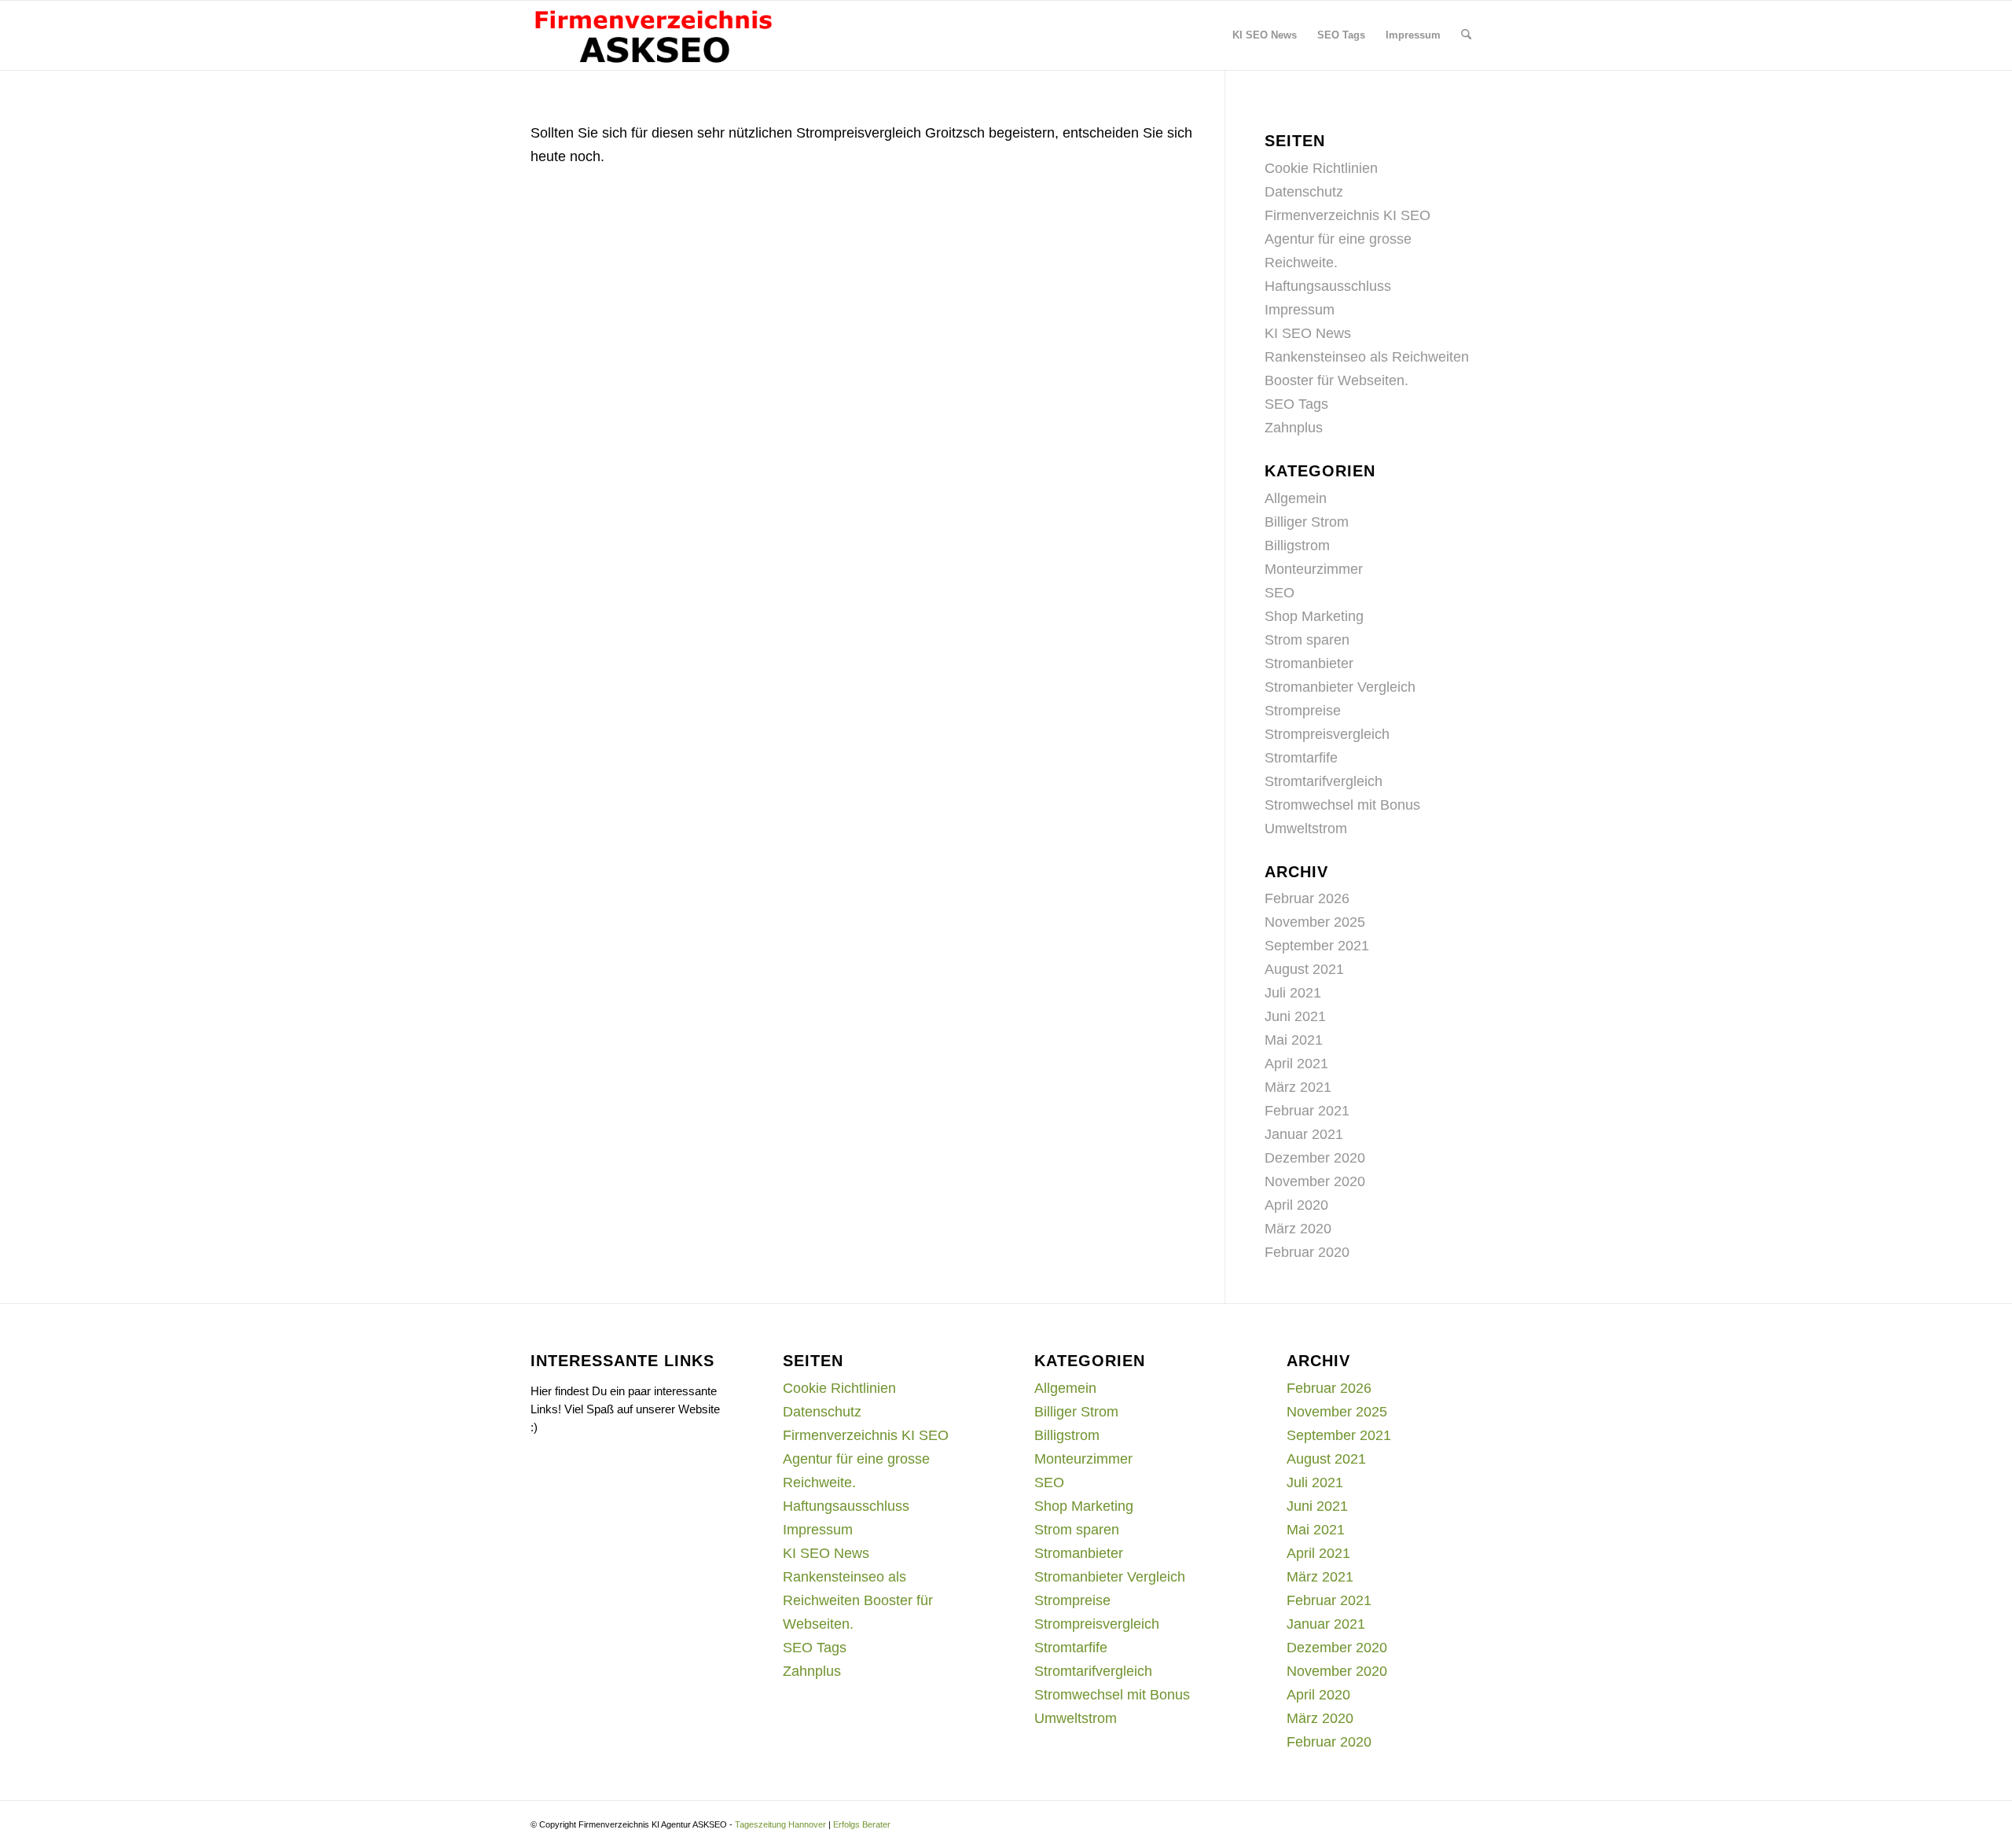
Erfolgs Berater (862, 1824)
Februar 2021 (1307, 1111)
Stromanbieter (1309, 663)
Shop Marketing (1314, 616)
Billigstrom (1297, 546)
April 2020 (1296, 1205)
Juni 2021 (1295, 1016)
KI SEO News (1308, 333)
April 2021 (1296, 1064)
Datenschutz (1304, 192)
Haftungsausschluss (1328, 286)
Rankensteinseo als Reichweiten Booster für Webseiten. (858, 1600)
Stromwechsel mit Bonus (1342, 805)
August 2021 (1304, 969)
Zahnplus (1294, 428)
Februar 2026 (1307, 898)
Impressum (1300, 310)
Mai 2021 (1294, 1040)
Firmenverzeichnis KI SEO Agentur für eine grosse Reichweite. (1347, 239)
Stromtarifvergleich (1324, 781)
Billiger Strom (1307, 522)
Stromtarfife (1301, 758)
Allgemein (1296, 498)
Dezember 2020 (1315, 1158)
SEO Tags (1296, 404)
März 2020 (1298, 1229)
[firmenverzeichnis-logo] (653, 35)
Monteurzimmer (1314, 569)
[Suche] (1466, 35)
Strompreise (1303, 711)
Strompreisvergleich (1327, 734)
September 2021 (1317, 946)
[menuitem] (1265, 35)
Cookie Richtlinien (1321, 168)
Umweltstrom (1306, 828)
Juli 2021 (1293, 993)
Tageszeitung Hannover (780, 1824)
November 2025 (1315, 922)
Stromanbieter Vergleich (1340, 687)
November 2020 (1315, 1181)
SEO (1280, 593)
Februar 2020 (1307, 1252)
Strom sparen (1307, 640)
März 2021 (1298, 1087)
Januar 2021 (1304, 1134)
